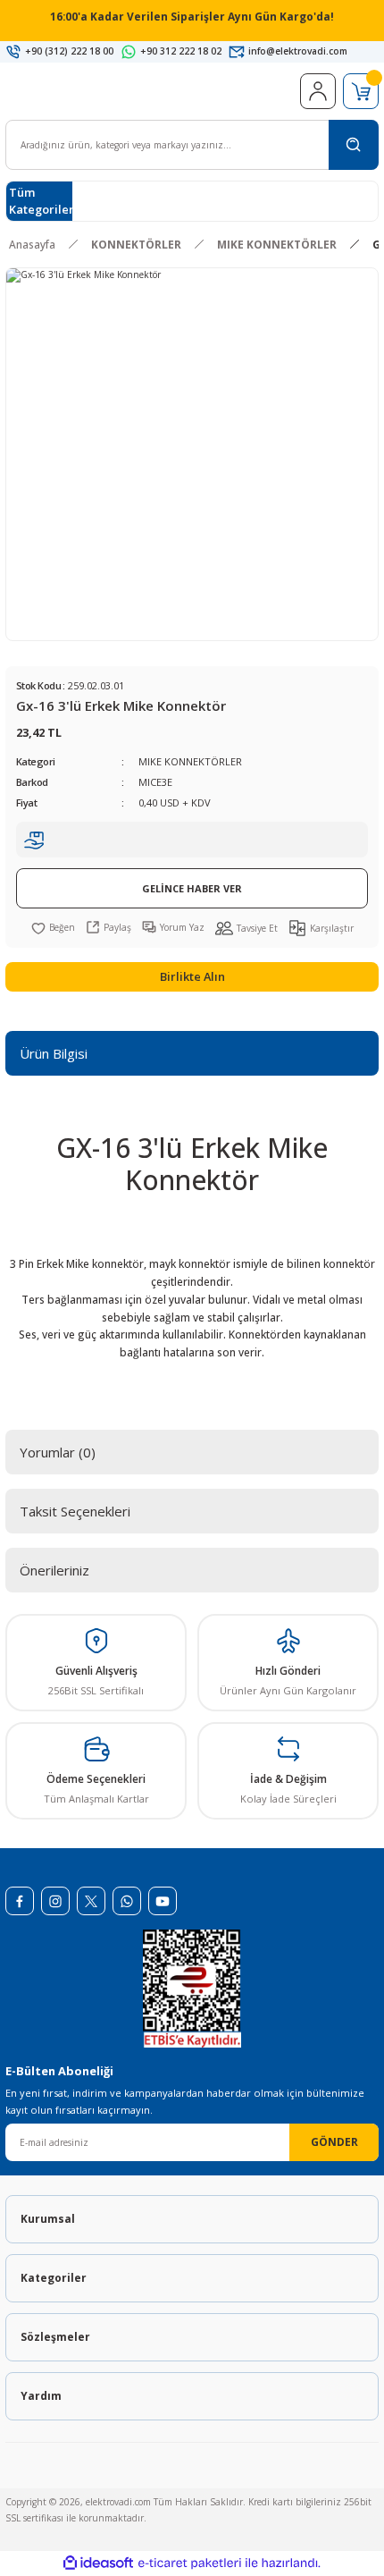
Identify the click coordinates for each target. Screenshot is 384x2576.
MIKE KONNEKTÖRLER (190, 761)
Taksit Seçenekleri (75, 1511)
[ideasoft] (98, 2563)
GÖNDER (334, 2141)
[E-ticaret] (190, 2563)
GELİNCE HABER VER (192, 888)
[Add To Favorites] (53, 927)
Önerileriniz (54, 1570)
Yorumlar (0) (58, 1452)
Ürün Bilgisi (54, 1053)
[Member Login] (318, 91)
